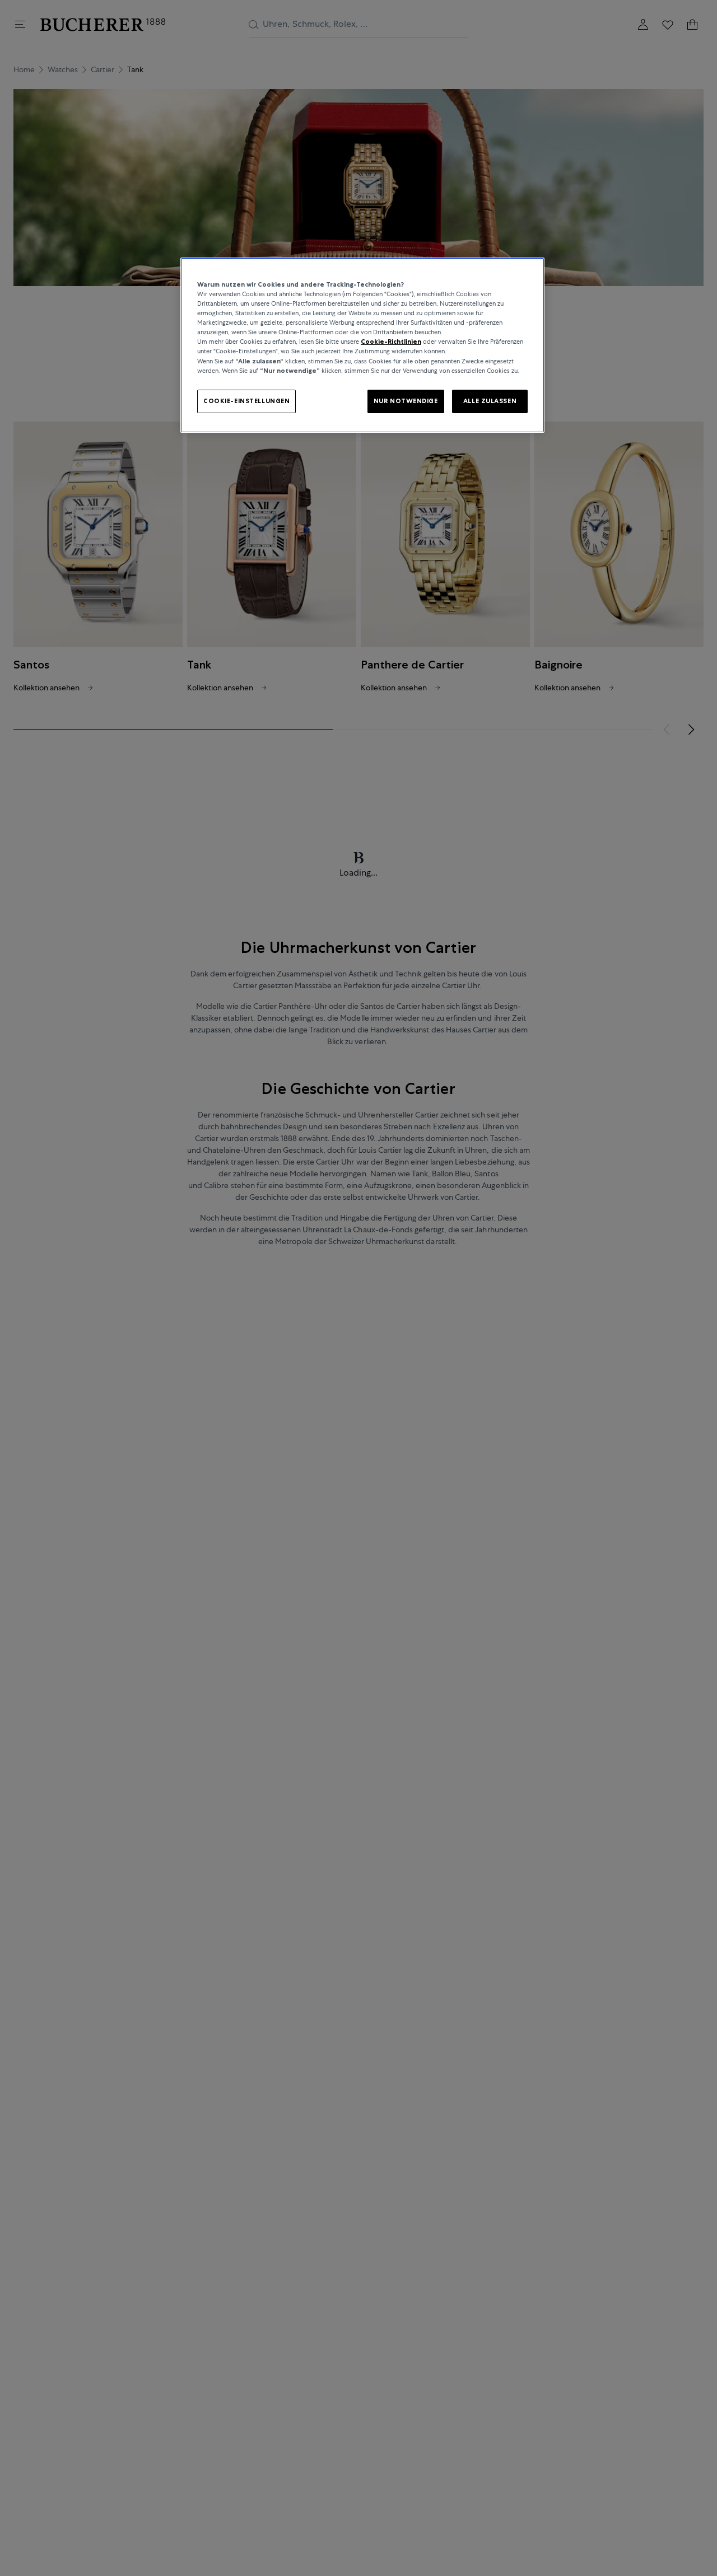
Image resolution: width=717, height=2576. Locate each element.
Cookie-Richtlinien (391, 342)
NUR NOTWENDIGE (406, 401)
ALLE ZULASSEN (490, 401)
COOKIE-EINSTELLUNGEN (246, 401)
